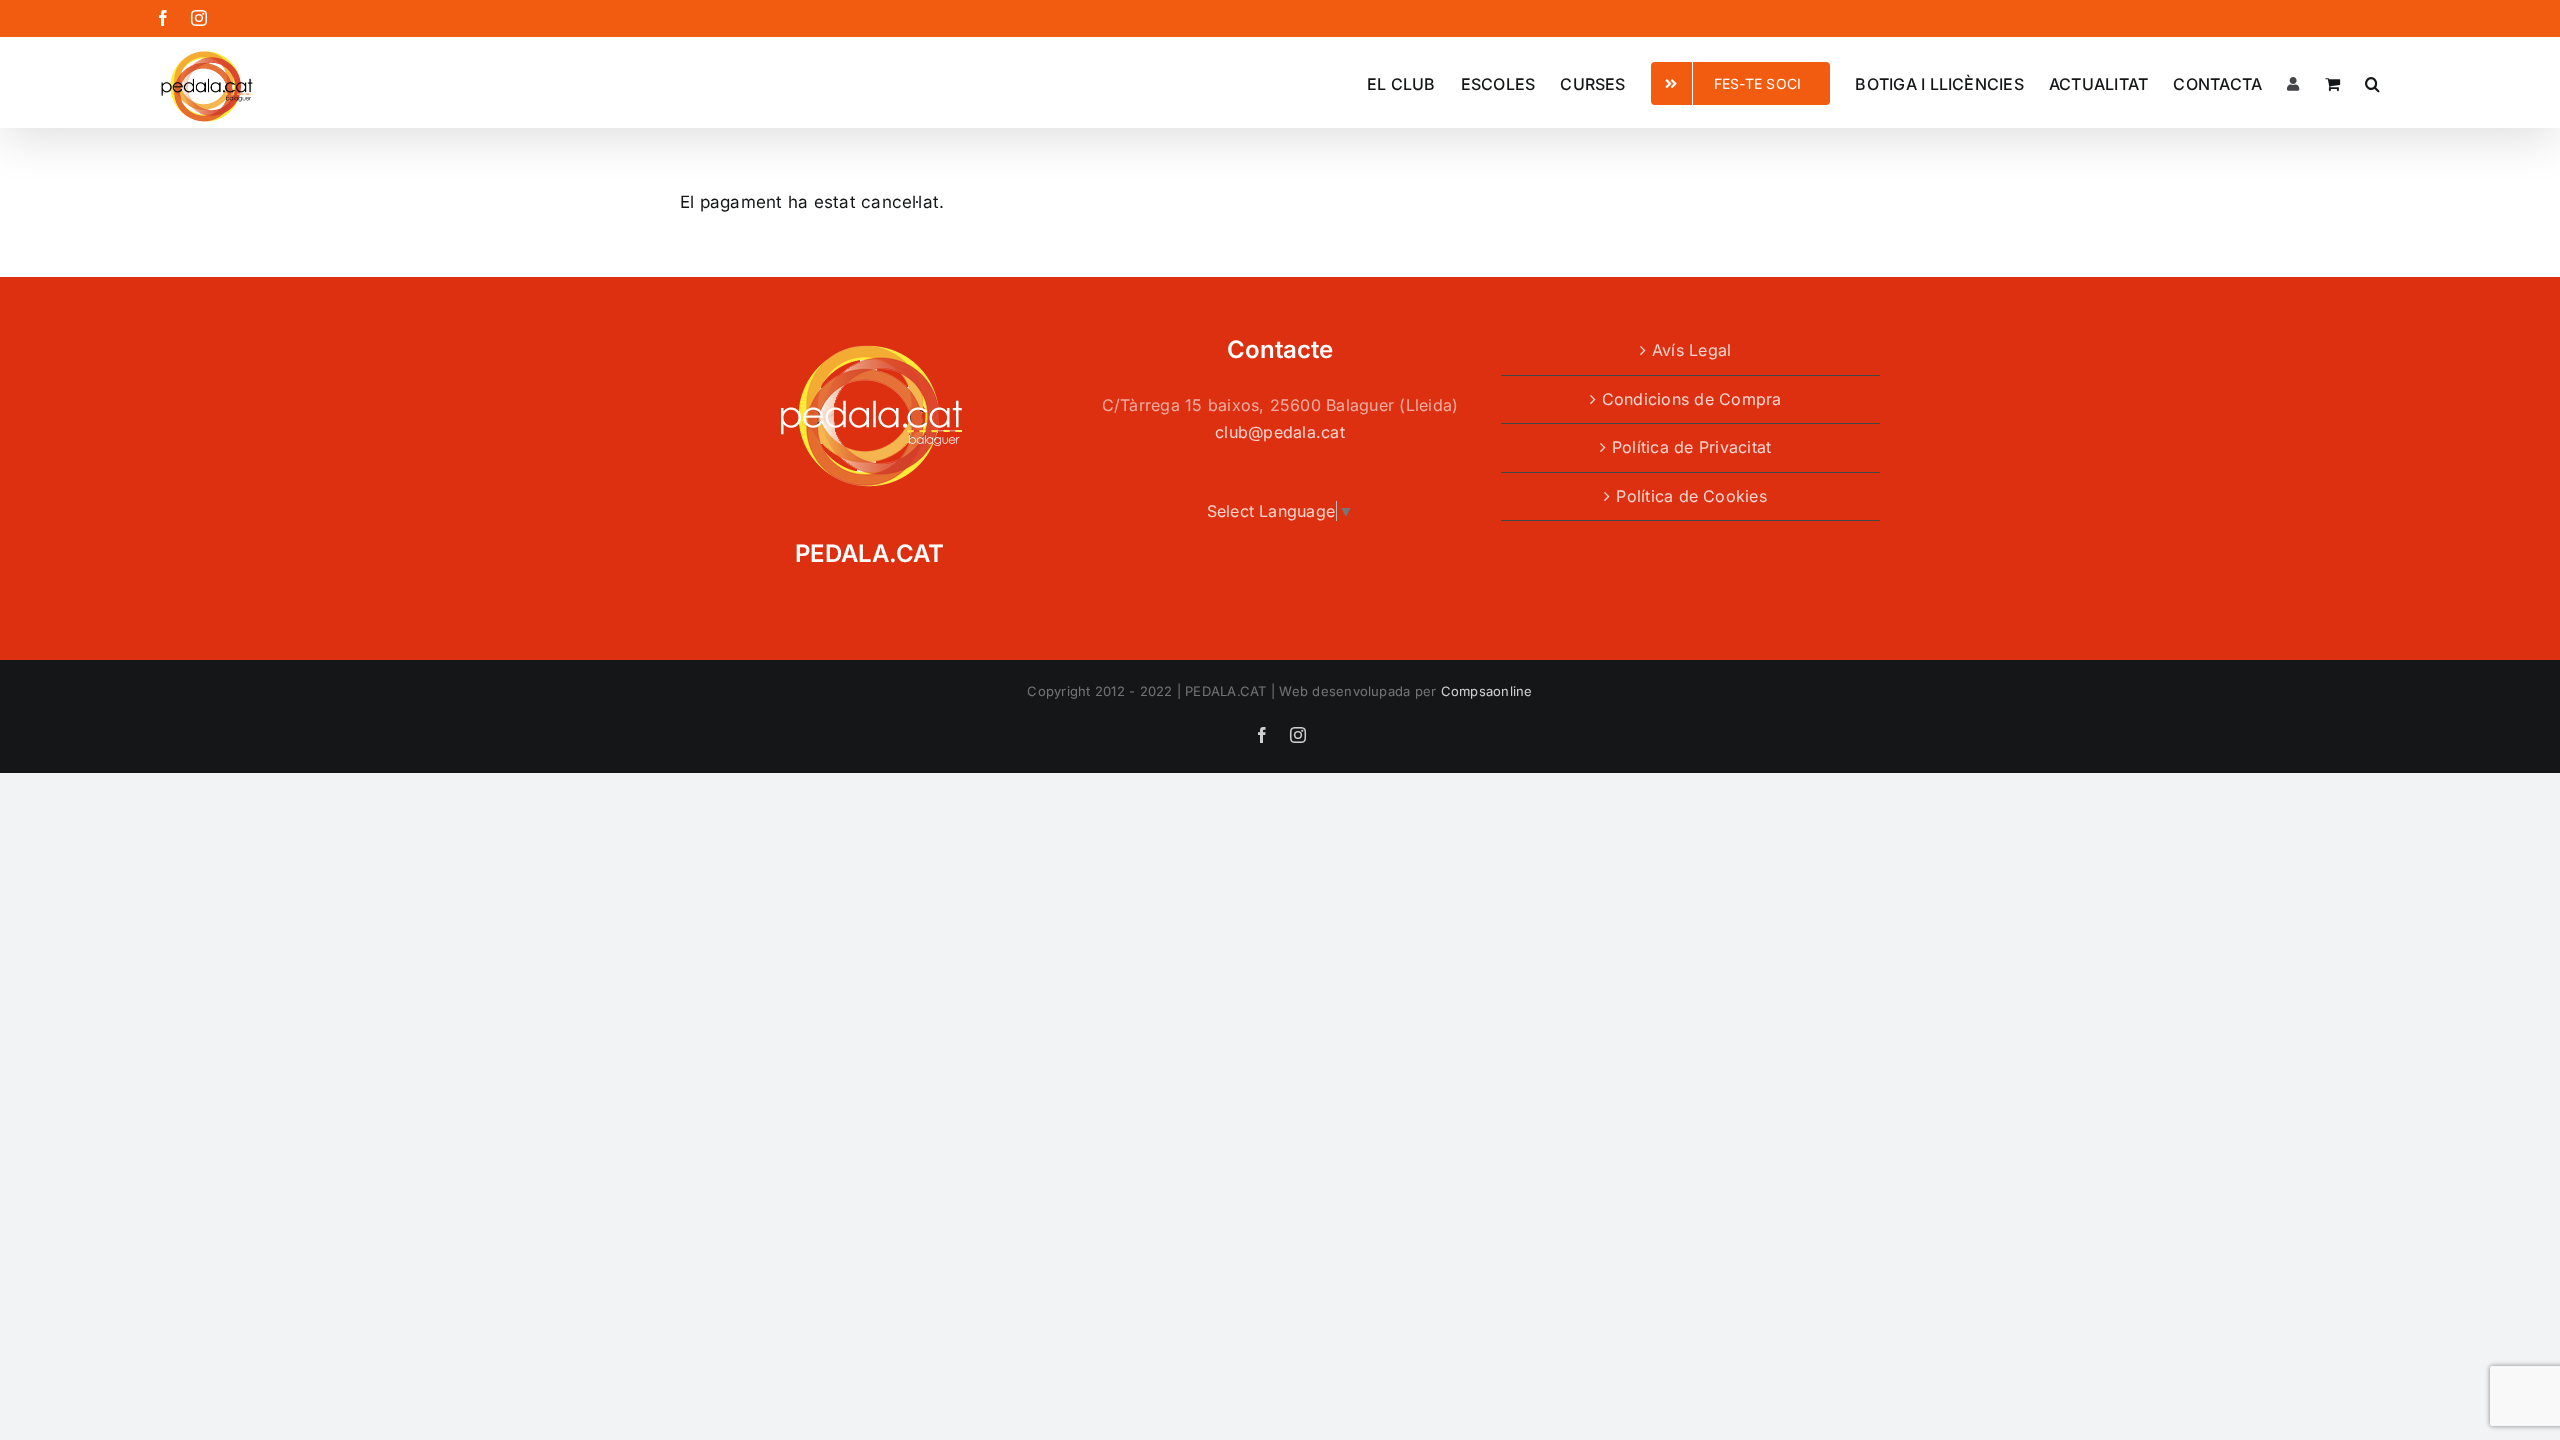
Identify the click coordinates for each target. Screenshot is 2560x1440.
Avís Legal (1691, 350)
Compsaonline (1487, 691)
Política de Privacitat (1691, 447)
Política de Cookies (1691, 496)
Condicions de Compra (1692, 399)
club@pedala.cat (1280, 432)
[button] (2372, 82)
